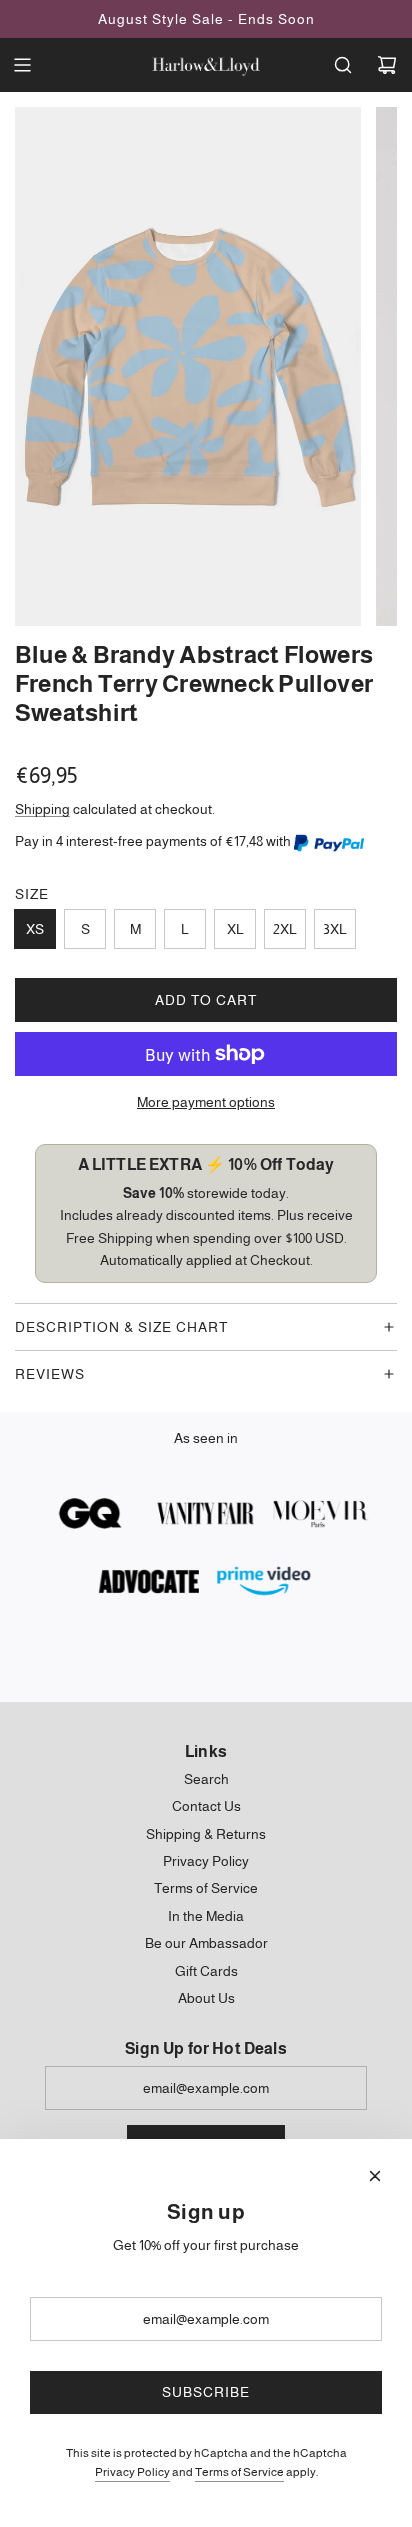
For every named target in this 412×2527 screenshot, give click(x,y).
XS (35, 929)
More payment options (206, 1102)
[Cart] (387, 65)
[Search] (343, 65)
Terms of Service (239, 2472)
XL (235, 929)
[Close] (375, 2176)
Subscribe (206, 2392)
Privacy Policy (132, 2472)
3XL (335, 929)
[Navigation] (22, 65)
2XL (285, 929)
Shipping (42, 809)
